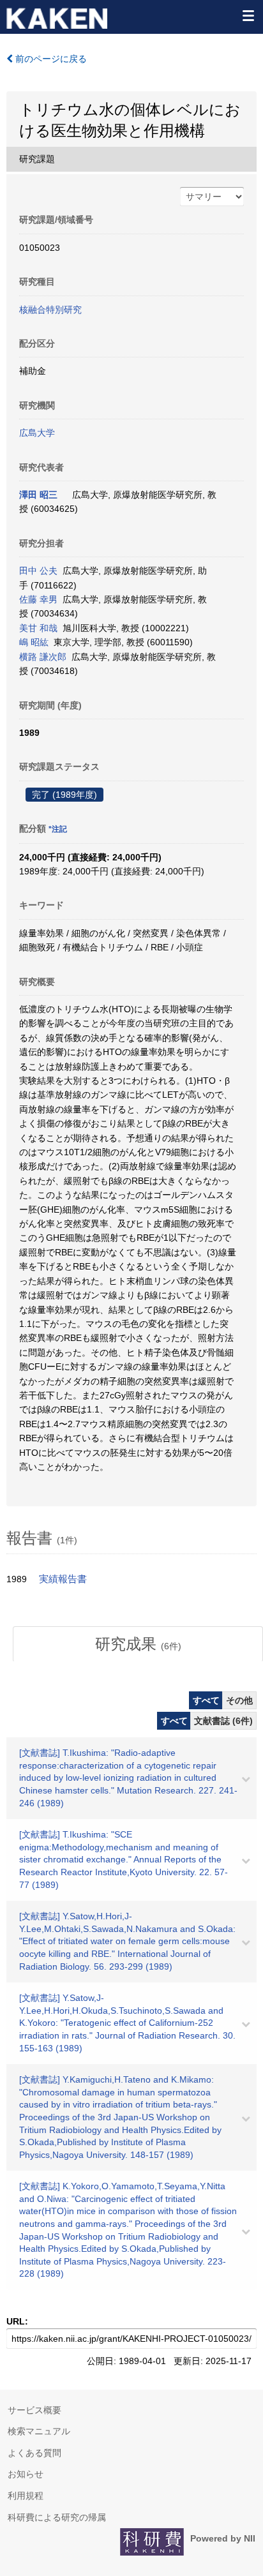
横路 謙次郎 (43, 657)
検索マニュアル (39, 2431)
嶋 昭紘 (34, 642)
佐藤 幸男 (38, 599)
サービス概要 (34, 2410)
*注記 (58, 829)
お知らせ (26, 2474)
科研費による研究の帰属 (57, 2517)
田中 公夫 (38, 571)
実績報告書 (63, 1579)
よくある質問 (34, 2453)
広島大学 (37, 433)
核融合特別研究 (50, 310)
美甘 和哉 (38, 628)
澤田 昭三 (38, 495)
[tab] (138, 1644)
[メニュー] (248, 15)
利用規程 (26, 2496)
